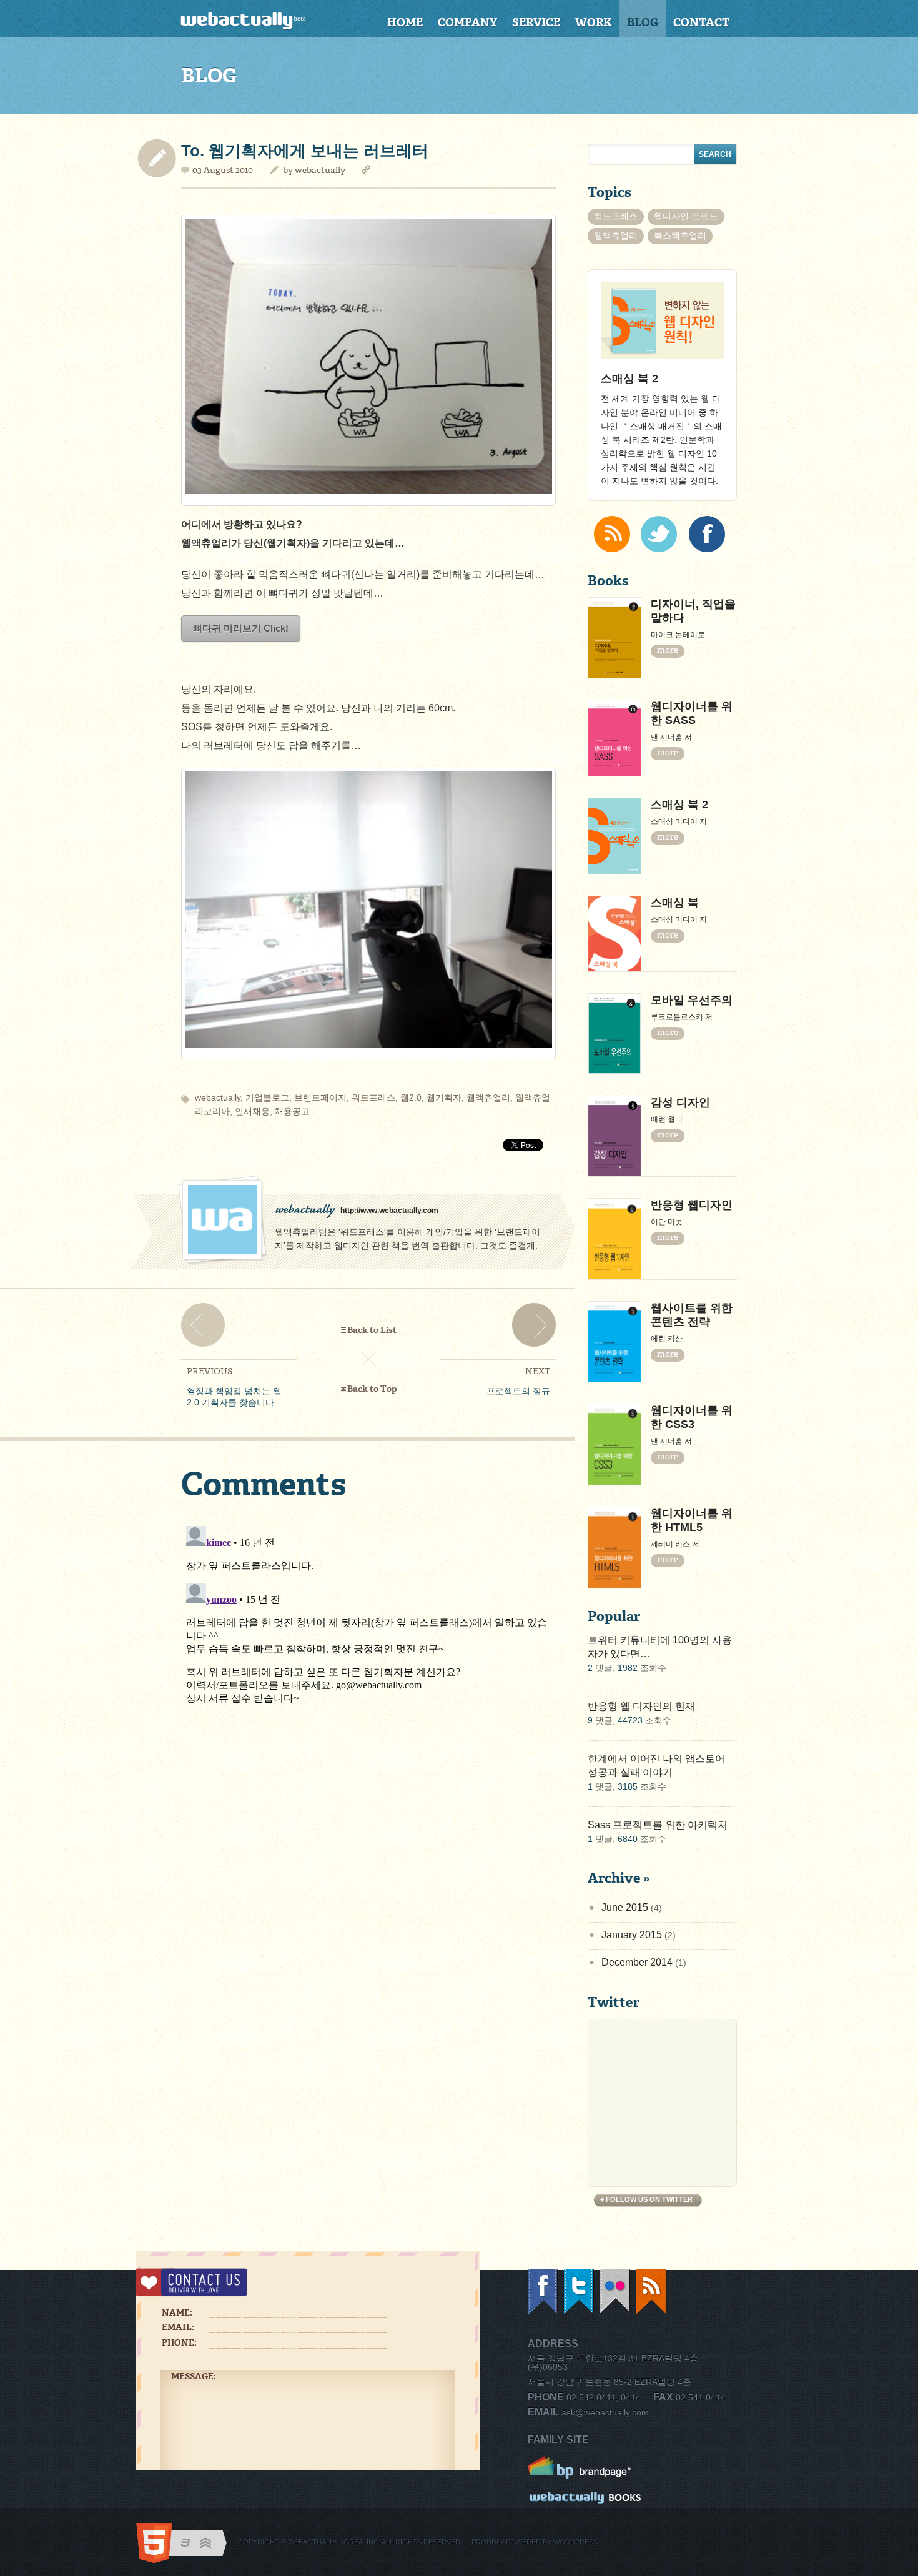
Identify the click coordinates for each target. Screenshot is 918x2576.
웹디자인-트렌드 (686, 216)
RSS (652, 2292)
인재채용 (252, 1111)
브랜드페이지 (320, 1097)
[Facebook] (707, 534)
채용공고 (292, 1111)
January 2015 (632, 1935)
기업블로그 (267, 1097)
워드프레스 (373, 1097)
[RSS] (612, 534)
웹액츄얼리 (488, 1097)
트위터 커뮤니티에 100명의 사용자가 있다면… (660, 1647)
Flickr (616, 2292)
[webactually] (257, 21)
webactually (320, 170)
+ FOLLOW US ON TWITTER (646, 2199)
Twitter (580, 2292)
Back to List (372, 1330)
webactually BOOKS (585, 2499)
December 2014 (637, 1962)
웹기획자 (444, 1097)
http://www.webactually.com (389, 1211)
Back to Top (372, 1389)
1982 (628, 1668)
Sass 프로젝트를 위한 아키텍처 (658, 1825)
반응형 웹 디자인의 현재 (641, 1706)
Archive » (619, 1878)
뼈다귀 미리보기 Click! (241, 628)
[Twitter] (659, 534)
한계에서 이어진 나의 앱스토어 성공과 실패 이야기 (656, 1766)
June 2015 (625, 1907)
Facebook (543, 2292)
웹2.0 (411, 1097)
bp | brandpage (585, 2468)
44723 (630, 1720)
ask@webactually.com (605, 2412)
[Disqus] (368, 1677)
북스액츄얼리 (680, 235)
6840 (628, 1839)
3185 (628, 1786)
